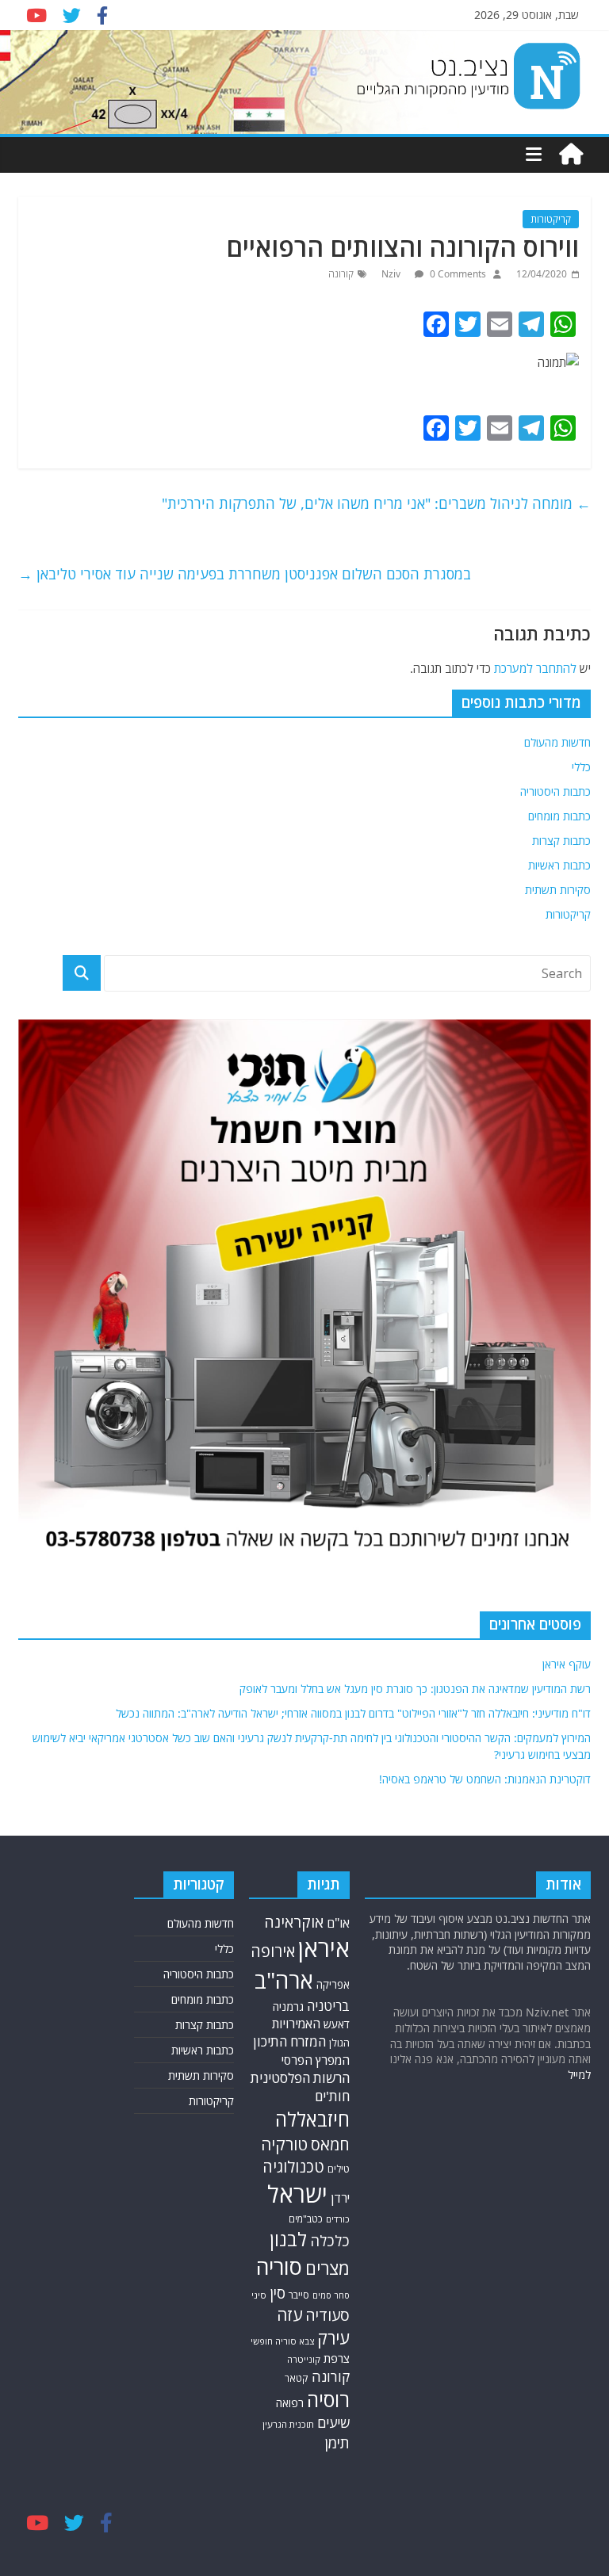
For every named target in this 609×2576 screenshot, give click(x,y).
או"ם (338, 1923)
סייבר (299, 2295)
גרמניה (288, 2007)
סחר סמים (331, 2295)
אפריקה (333, 1985)
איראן (324, 1948)
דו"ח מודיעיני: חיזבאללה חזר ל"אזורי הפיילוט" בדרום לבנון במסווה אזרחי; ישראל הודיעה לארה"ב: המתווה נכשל (353, 1713)
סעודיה (327, 2315)
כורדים (338, 2219)
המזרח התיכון (289, 2041)
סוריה (279, 2266)
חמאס (330, 2144)
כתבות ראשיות (559, 865)
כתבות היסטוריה (555, 791)
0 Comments (457, 274)
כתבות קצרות (561, 841)
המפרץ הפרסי (316, 2060)
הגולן (339, 2043)
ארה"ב (284, 1980)
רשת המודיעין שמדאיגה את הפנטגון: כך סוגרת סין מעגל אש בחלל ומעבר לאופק (415, 1689)
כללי (581, 767)
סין (278, 2293)
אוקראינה (294, 1922)
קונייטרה (304, 2359)
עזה (289, 2314)
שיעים (333, 2423)
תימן (337, 2442)
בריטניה (328, 2006)
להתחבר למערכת (535, 668)
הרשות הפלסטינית (300, 2078)
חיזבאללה (312, 2119)
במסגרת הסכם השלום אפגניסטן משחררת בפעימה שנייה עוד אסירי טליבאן (245, 574)
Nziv (392, 274)
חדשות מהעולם (557, 742)
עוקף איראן (567, 1664)
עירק (333, 2338)
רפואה (290, 2403)
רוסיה (328, 2399)
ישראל (297, 2194)
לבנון (288, 2239)
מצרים (327, 2268)
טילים (339, 2169)
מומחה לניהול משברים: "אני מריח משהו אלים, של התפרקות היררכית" (376, 503)
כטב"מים (306, 2219)
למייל (579, 2075)
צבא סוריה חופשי (282, 2341)
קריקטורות (551, 219)
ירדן (340, 2198)
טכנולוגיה (293, 2167)
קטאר (297, 2378)
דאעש (337, 2024)
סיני (259, 2295)
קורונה (341, 274)
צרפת (337, 2358)
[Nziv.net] (571, 155)
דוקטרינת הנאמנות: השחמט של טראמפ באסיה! (485, 1779)
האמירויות (296, 2024)
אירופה (273, 1951)
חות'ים (332, 2096)
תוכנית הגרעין (288, 2424)
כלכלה (330, 2240)
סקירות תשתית (558, 890)
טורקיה (284, 2144)
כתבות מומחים (559, 816)
